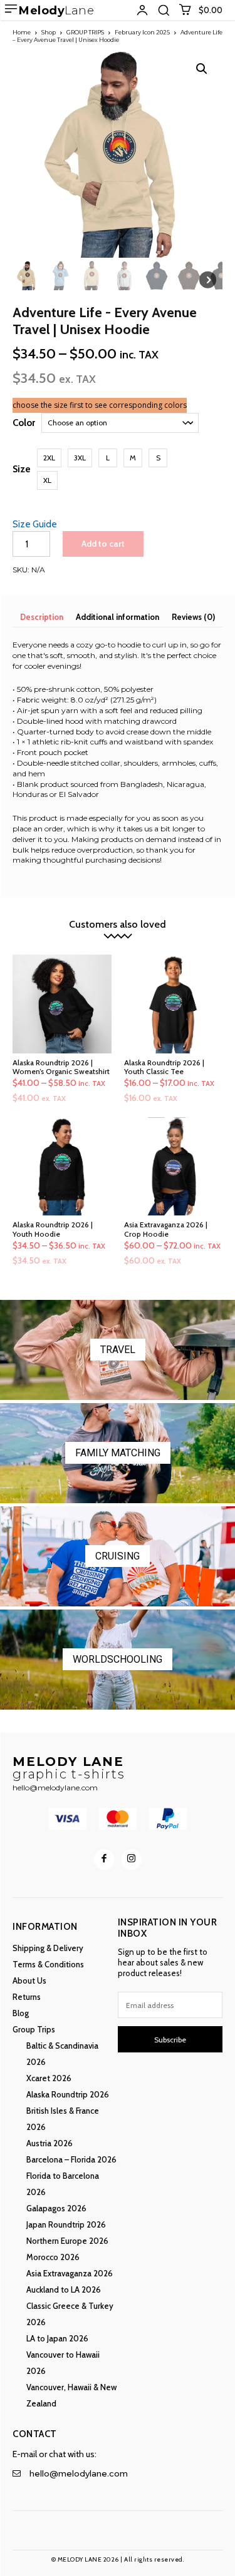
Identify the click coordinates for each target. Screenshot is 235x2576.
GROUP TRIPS (85, 32)
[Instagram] (131, 1859)
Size (22, 469)
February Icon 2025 (142, 32)
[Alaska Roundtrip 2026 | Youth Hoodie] (62, 1167)
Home (22, 32)
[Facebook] (104, 1859)
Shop (49, 32)
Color (24, 423)
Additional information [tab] (118, 617)
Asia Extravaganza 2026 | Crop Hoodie (166, 1229)
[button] (164, 10)
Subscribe (170, 2040)
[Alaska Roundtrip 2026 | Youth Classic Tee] (174, 1004)
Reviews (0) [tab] (193, 617)
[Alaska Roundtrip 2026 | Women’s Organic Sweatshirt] (62, 1004)
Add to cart (103, 544)
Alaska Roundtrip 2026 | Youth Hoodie (53, 1229)
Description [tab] (42, 617)
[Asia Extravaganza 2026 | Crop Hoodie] (174, 1167)
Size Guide (35, 524)
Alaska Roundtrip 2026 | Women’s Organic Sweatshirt (61, 1067)
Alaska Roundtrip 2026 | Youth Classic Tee (164, 1067)
